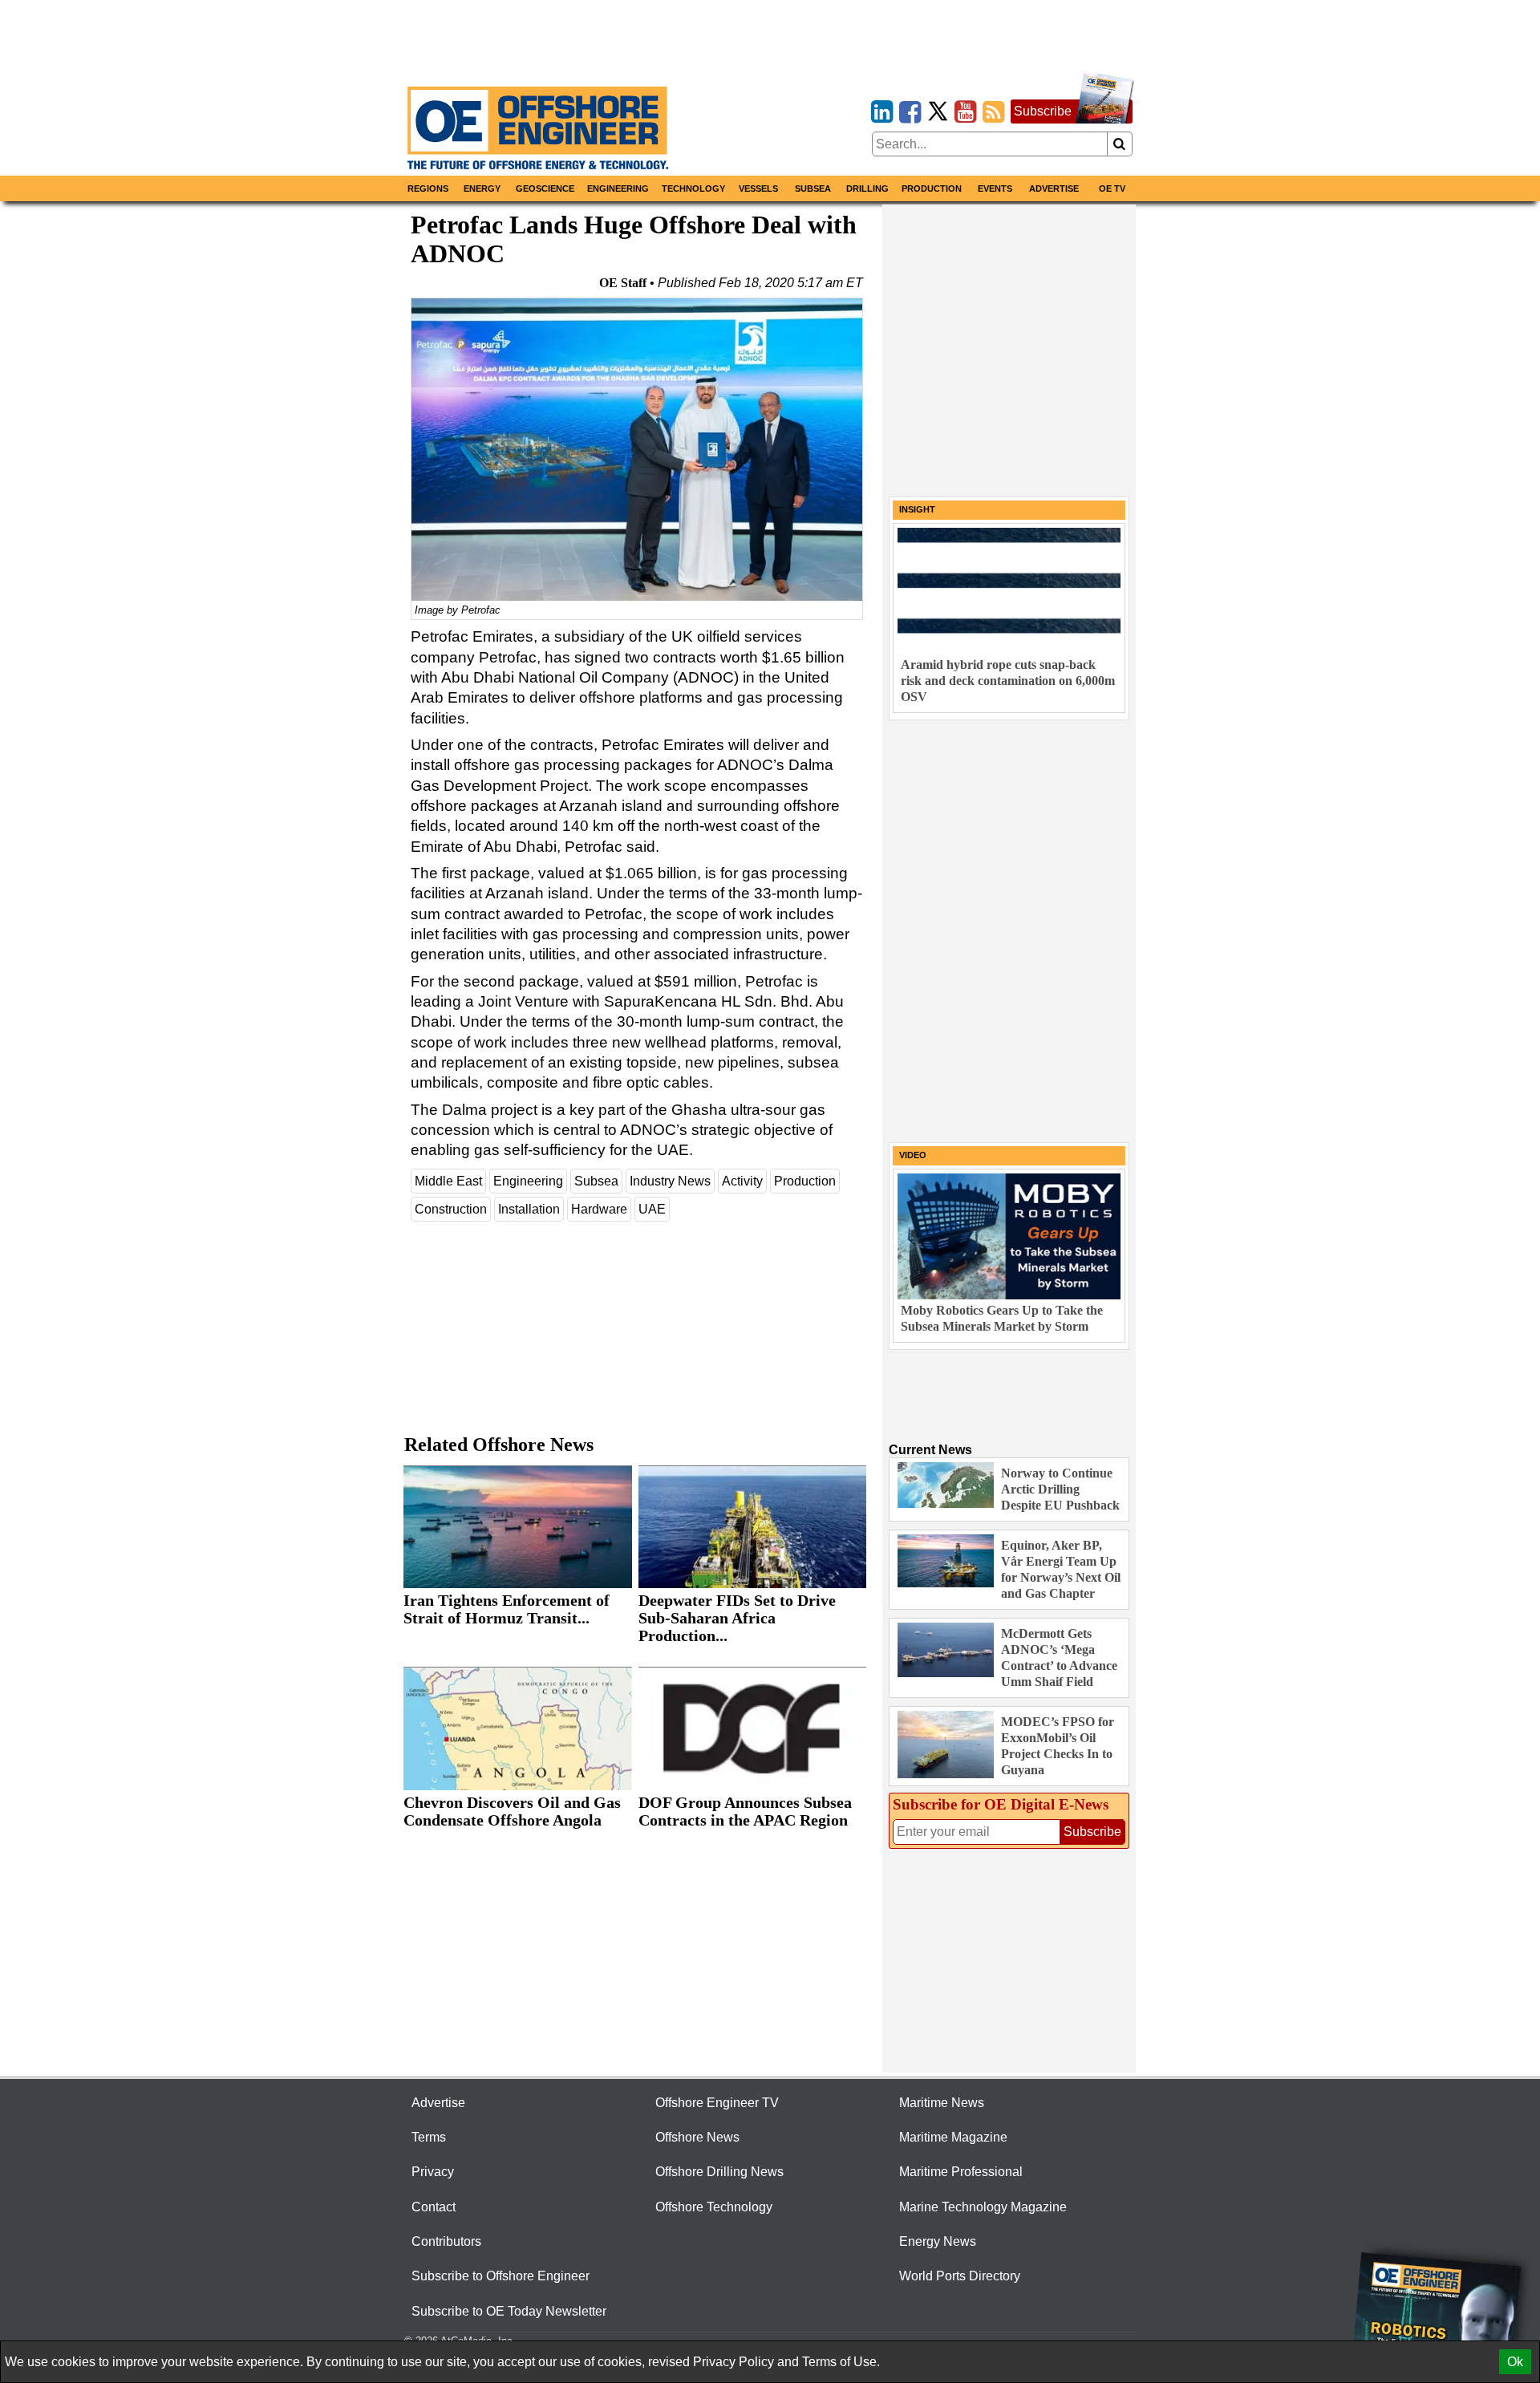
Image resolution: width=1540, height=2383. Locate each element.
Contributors (446, 2241)
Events (995, 188)
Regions (428, 188)
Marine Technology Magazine (983, 2207)
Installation (529, 1209)
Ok (1515, 2362)
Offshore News (697, 2137)
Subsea (813, 188)
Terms (429, 2137)
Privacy (433, 2172)
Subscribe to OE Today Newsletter (509, 2311)
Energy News (938, 2241)
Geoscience (545, 188)
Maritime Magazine (953, 2137)
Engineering (618, 188)
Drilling (867, 188)
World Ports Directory (960, 2276)
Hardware (599, 1209)
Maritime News (942, 2103)
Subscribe (1043, 111)
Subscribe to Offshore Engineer (500, 2276)
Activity (742, 1181)
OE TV (1112, 188)
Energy (482, 188)
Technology (693, 188)
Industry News (670, 1181)
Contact (434, 2207)
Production (932, 188)
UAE (652, 1209)
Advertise (1054, 188)
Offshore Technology (714, 2207)
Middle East (448, 1181)
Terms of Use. (841, 2362)
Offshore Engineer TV (717, 2103)
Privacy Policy (734, 2362)
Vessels (758, 188)
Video (913, 1155)
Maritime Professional (961, 2172)
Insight (917, 509)
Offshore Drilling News (719, 2172)
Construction (451, 1209)
